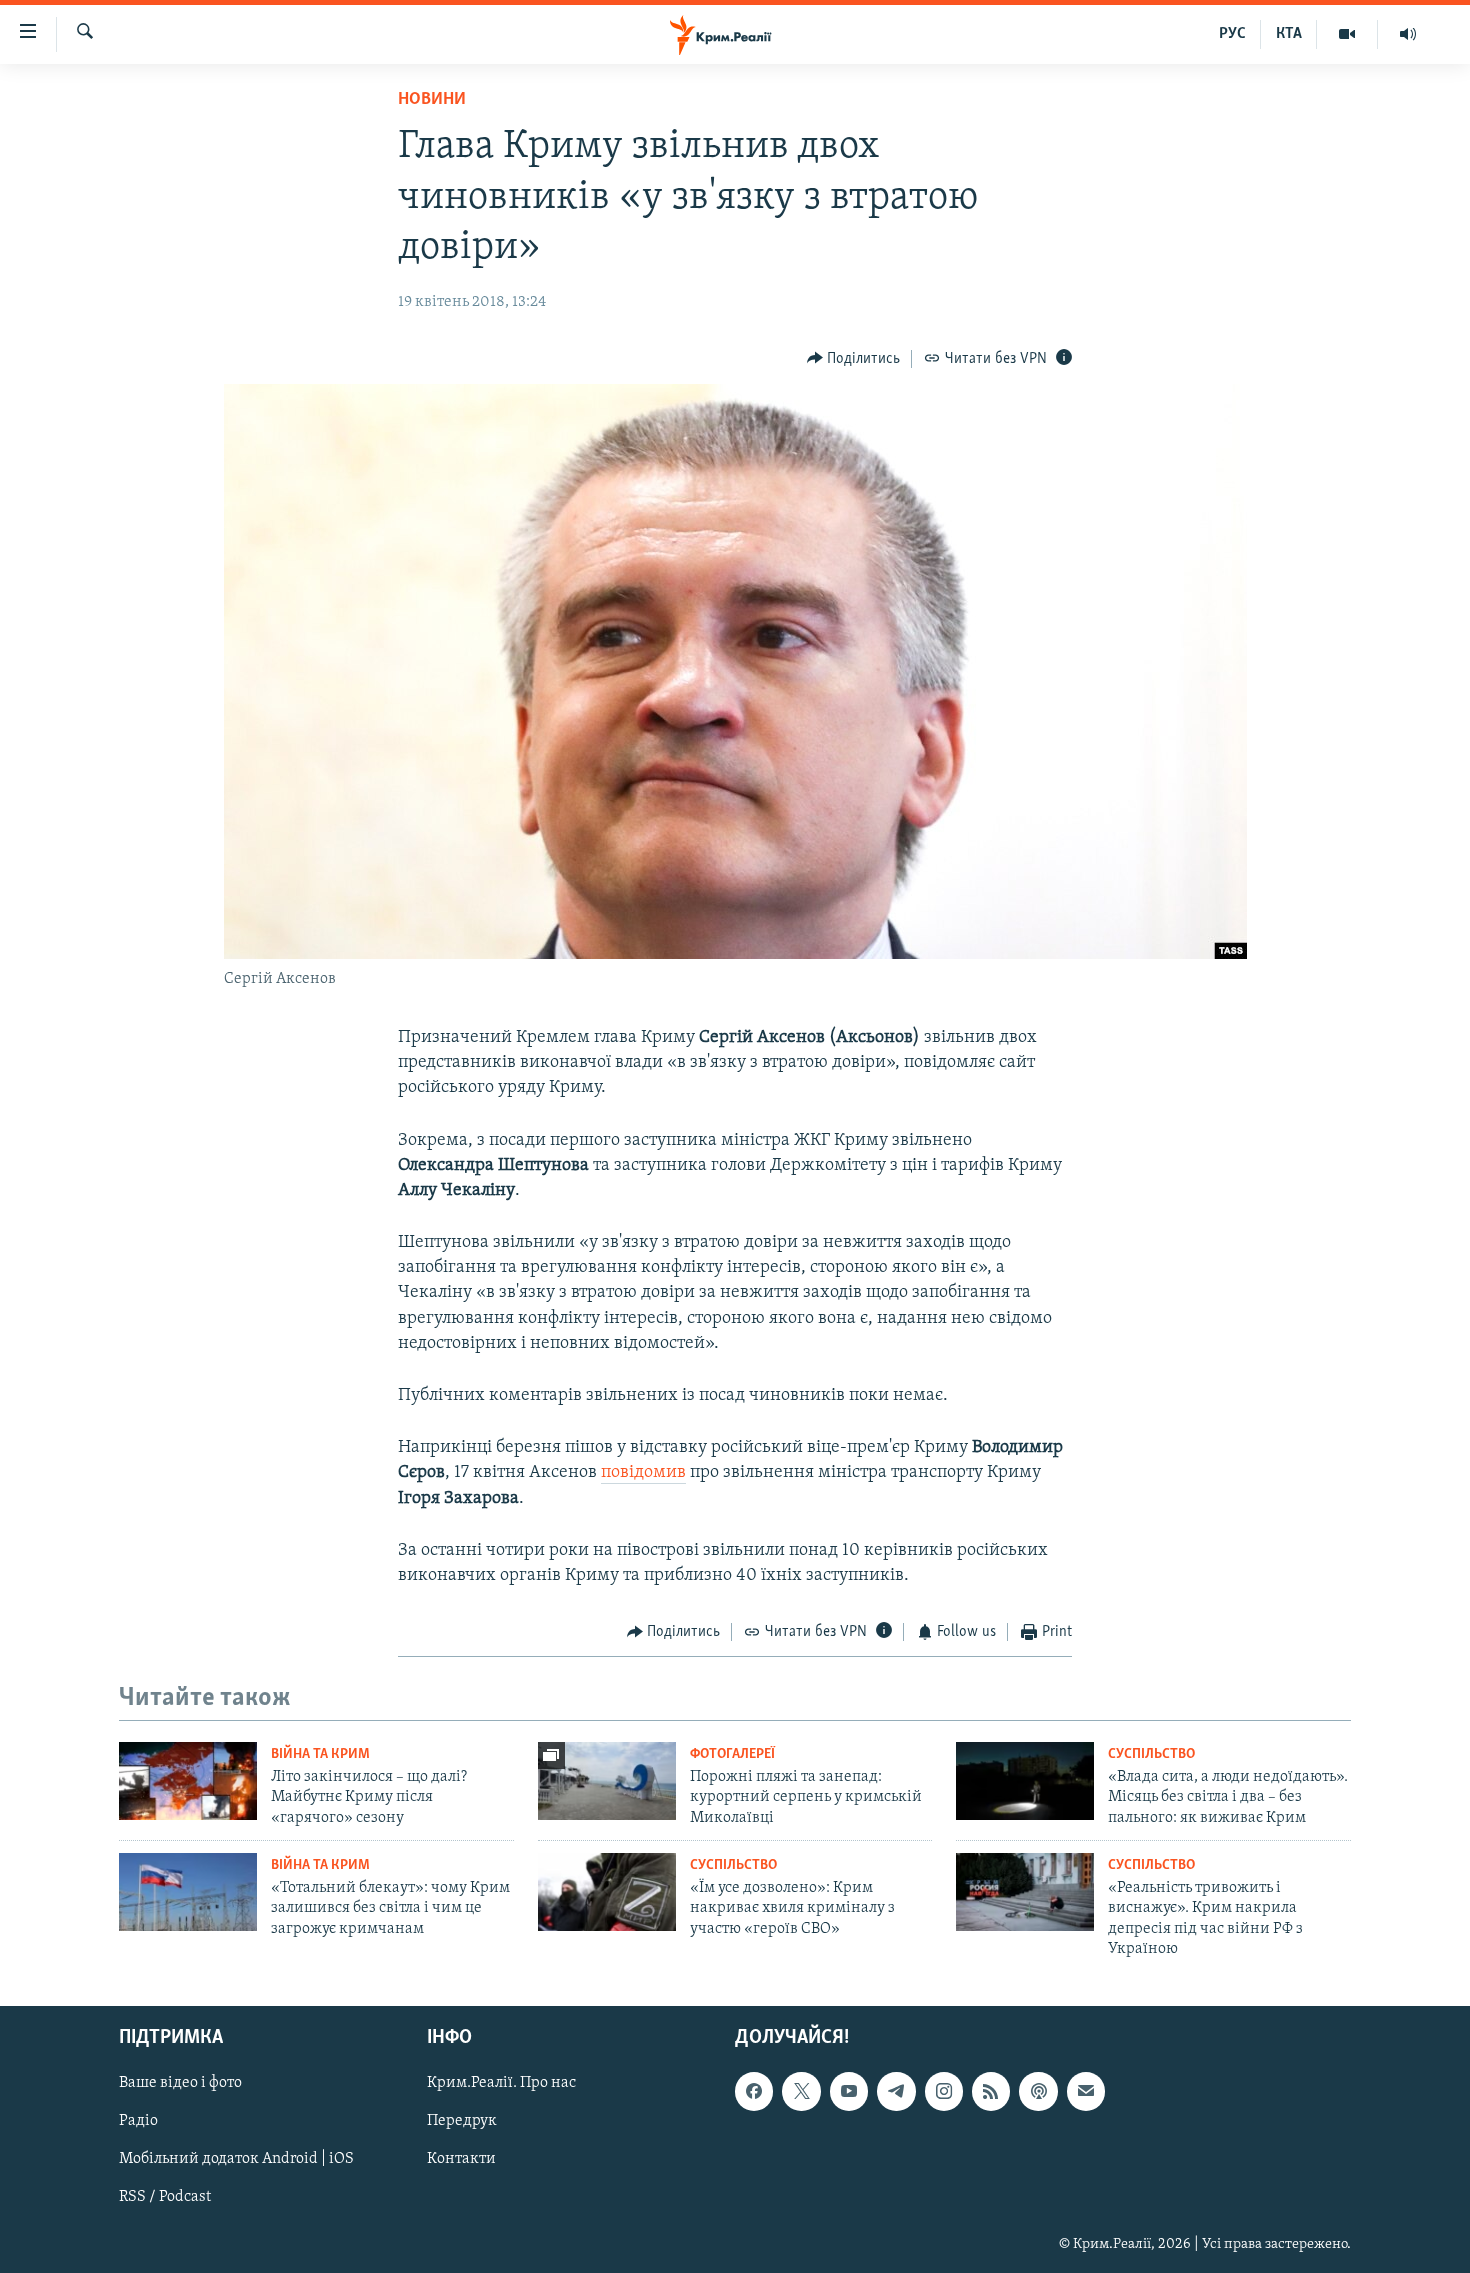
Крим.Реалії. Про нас (501, 2083)
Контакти (461, 2159)
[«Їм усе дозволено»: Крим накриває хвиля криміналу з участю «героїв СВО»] (607, 1892)
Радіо (138, 2121)
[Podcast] (1038, 2091)
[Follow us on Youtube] (849, 2091)
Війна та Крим (320, 1754)
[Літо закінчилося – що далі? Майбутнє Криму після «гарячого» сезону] (188, 1781)
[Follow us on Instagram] (944, 2091)
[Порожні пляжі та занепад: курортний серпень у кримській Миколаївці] (607, 1781)
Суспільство (1151, 1754)
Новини (432, 100)
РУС (1232, 34)
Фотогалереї (732, 1754)
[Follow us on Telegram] (896, 2091)
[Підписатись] (1086, 2091)
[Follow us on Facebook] (754, 2091)
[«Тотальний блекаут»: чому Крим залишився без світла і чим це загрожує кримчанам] (188, 1892)
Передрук (462, 2121)
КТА (1289, 34)
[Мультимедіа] (1347, 34)
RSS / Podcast (165, 2197)
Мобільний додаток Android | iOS (236, 2159)
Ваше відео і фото (180, 2083)
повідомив (643, 1473)
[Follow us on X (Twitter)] (801, 2091)
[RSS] (991, 2091)
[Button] (854, 359)
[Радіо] (1408, 34)
